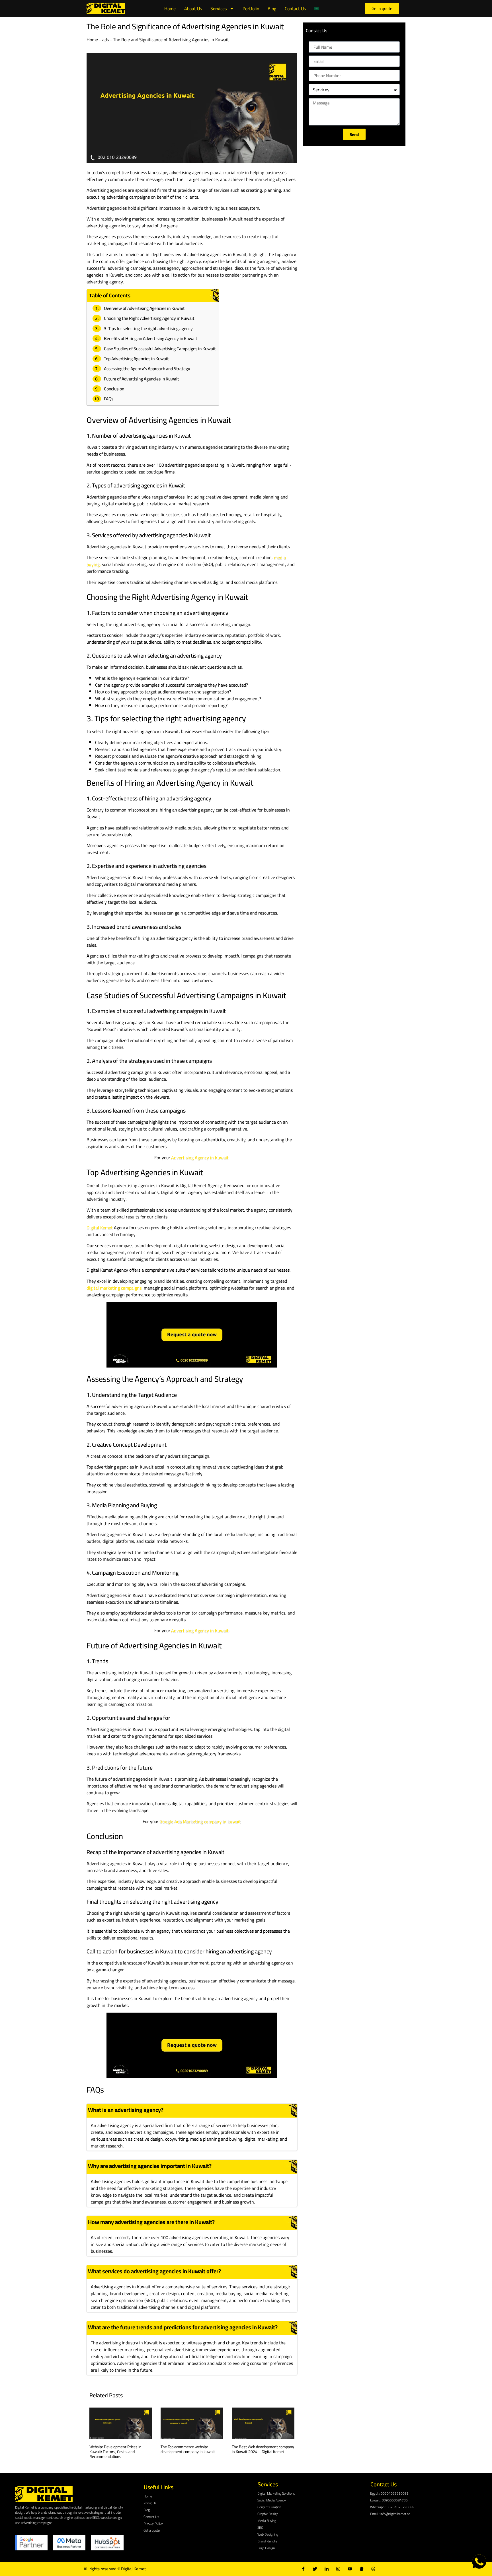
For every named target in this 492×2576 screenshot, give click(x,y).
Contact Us (295, 9)
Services (219, 9)
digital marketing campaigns (114, 1288)
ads (105, 40)
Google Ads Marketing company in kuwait (200, 1821)
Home (170, 9)
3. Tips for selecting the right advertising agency (148, 329)
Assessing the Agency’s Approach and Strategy (147, 369)
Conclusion (114, 389)
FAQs (109, 399)
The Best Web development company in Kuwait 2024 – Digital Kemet (263, 2449)
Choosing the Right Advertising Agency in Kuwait (149, 318)
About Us (193, 9)
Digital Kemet (100, 1228)
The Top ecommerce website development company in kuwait (188, 2449)
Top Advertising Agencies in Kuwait (136, 359)
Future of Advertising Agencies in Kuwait (142, 379)
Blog (272, 9)
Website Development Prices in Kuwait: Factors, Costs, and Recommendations (115, 2452)
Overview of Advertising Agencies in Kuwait (144, 308)
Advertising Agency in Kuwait (200, 1158)
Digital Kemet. (134, 2569)
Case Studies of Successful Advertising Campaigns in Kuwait (160, 349)
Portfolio (251, 9)
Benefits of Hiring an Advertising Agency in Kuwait (151, 338)
